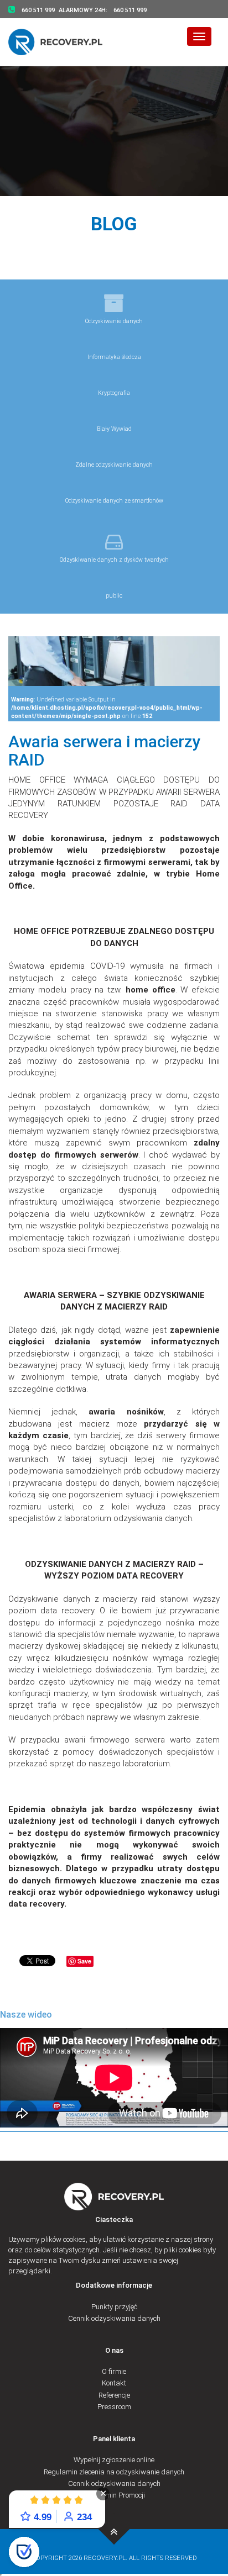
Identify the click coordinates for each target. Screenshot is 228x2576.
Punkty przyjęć (114, 2307)
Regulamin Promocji (114, 2495)
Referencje (114, 2395)
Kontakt (114, 2383)
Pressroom (114, 2407)
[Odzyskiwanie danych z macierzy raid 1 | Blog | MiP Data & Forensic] (114, 2529)
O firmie (114, 2371)
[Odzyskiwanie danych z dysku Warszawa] (62, 42)
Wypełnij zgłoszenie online (114, 2460)
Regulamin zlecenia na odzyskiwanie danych (114, 2472)
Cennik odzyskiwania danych (114, 2318)
